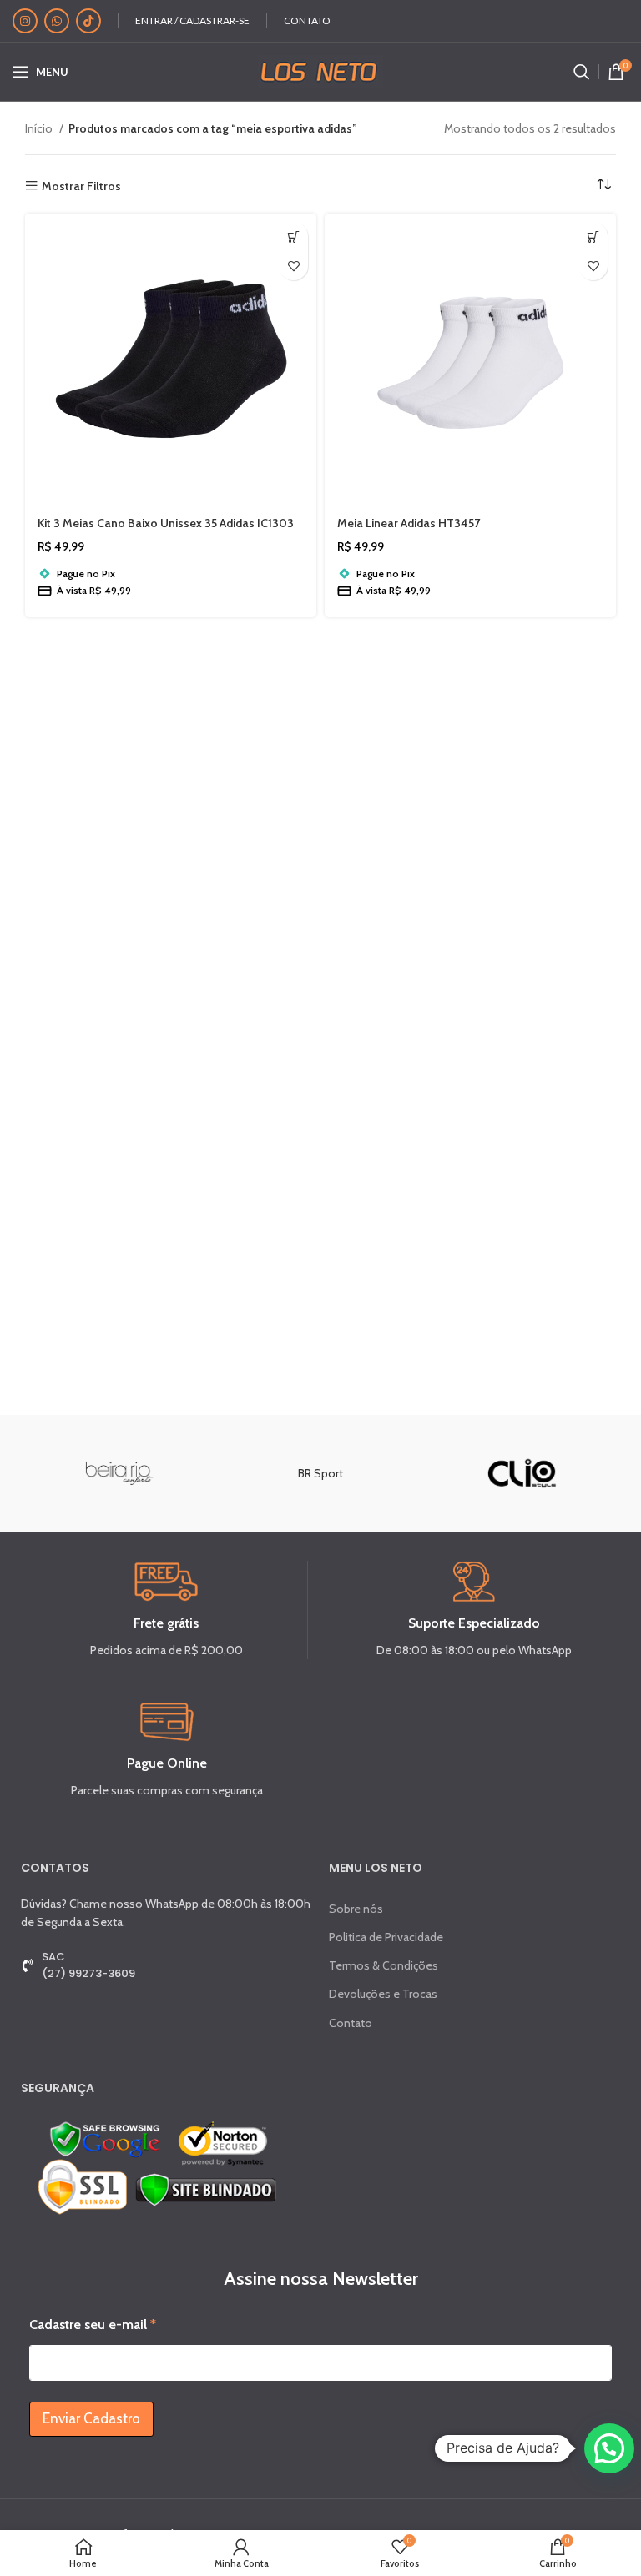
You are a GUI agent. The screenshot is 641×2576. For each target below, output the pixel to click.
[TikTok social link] (88, 21)
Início (40, 128)
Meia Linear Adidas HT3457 (409, 523)
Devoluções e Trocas (383, 1994)
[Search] (582, 72)
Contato (351, 2023)
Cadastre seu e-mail (93, 2324)
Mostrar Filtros (81, 186)
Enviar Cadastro (91, 2418)
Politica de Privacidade (386, 1937)
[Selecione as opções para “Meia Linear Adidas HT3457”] (593, 236)
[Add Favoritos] (293, 266)
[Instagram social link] (25, 21)
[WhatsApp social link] (57, 21)
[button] (293, 236)
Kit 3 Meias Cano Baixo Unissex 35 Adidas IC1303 (166, 523)
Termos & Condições (384, 1965)
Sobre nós (356, 1909)
